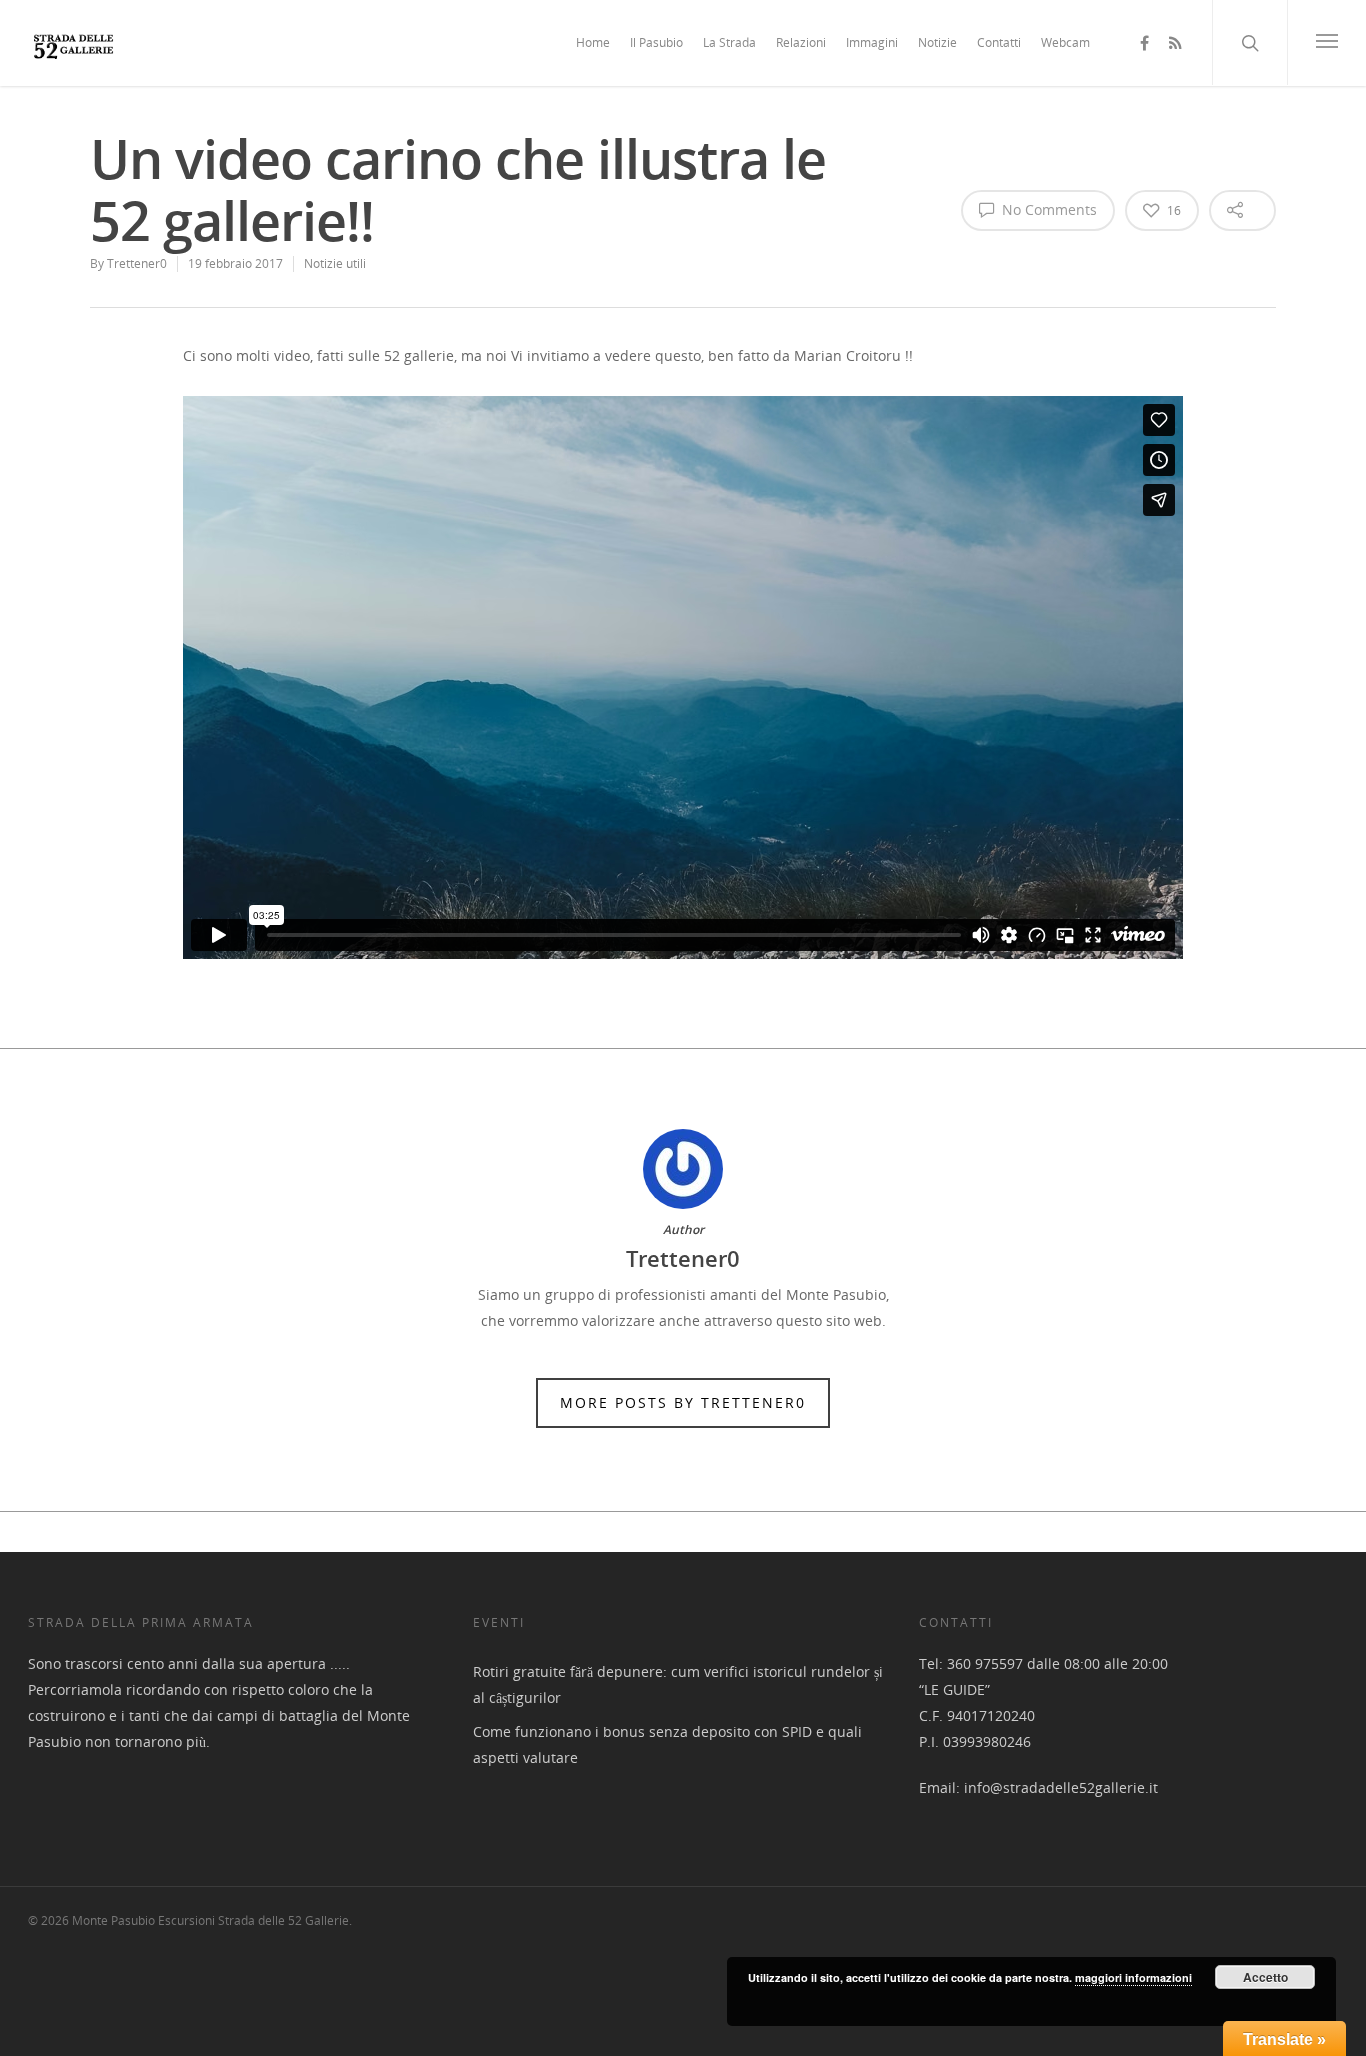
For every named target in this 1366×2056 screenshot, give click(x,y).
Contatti (999, 42)
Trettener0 (137, 263)
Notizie (937, 42)
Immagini (872, 42)
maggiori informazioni (1133, 1977)
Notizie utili (335, 263)
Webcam (1065, 42)
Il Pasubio (656, 42)
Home (593, 42)
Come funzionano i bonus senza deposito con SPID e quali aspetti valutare (667, 1744)
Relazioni (801, 42)
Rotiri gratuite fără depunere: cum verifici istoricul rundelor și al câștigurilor (678, 1684)
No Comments (1047, 209)
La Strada (729, 42)
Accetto (1265, 1977)
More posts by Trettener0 (683, 1402)
